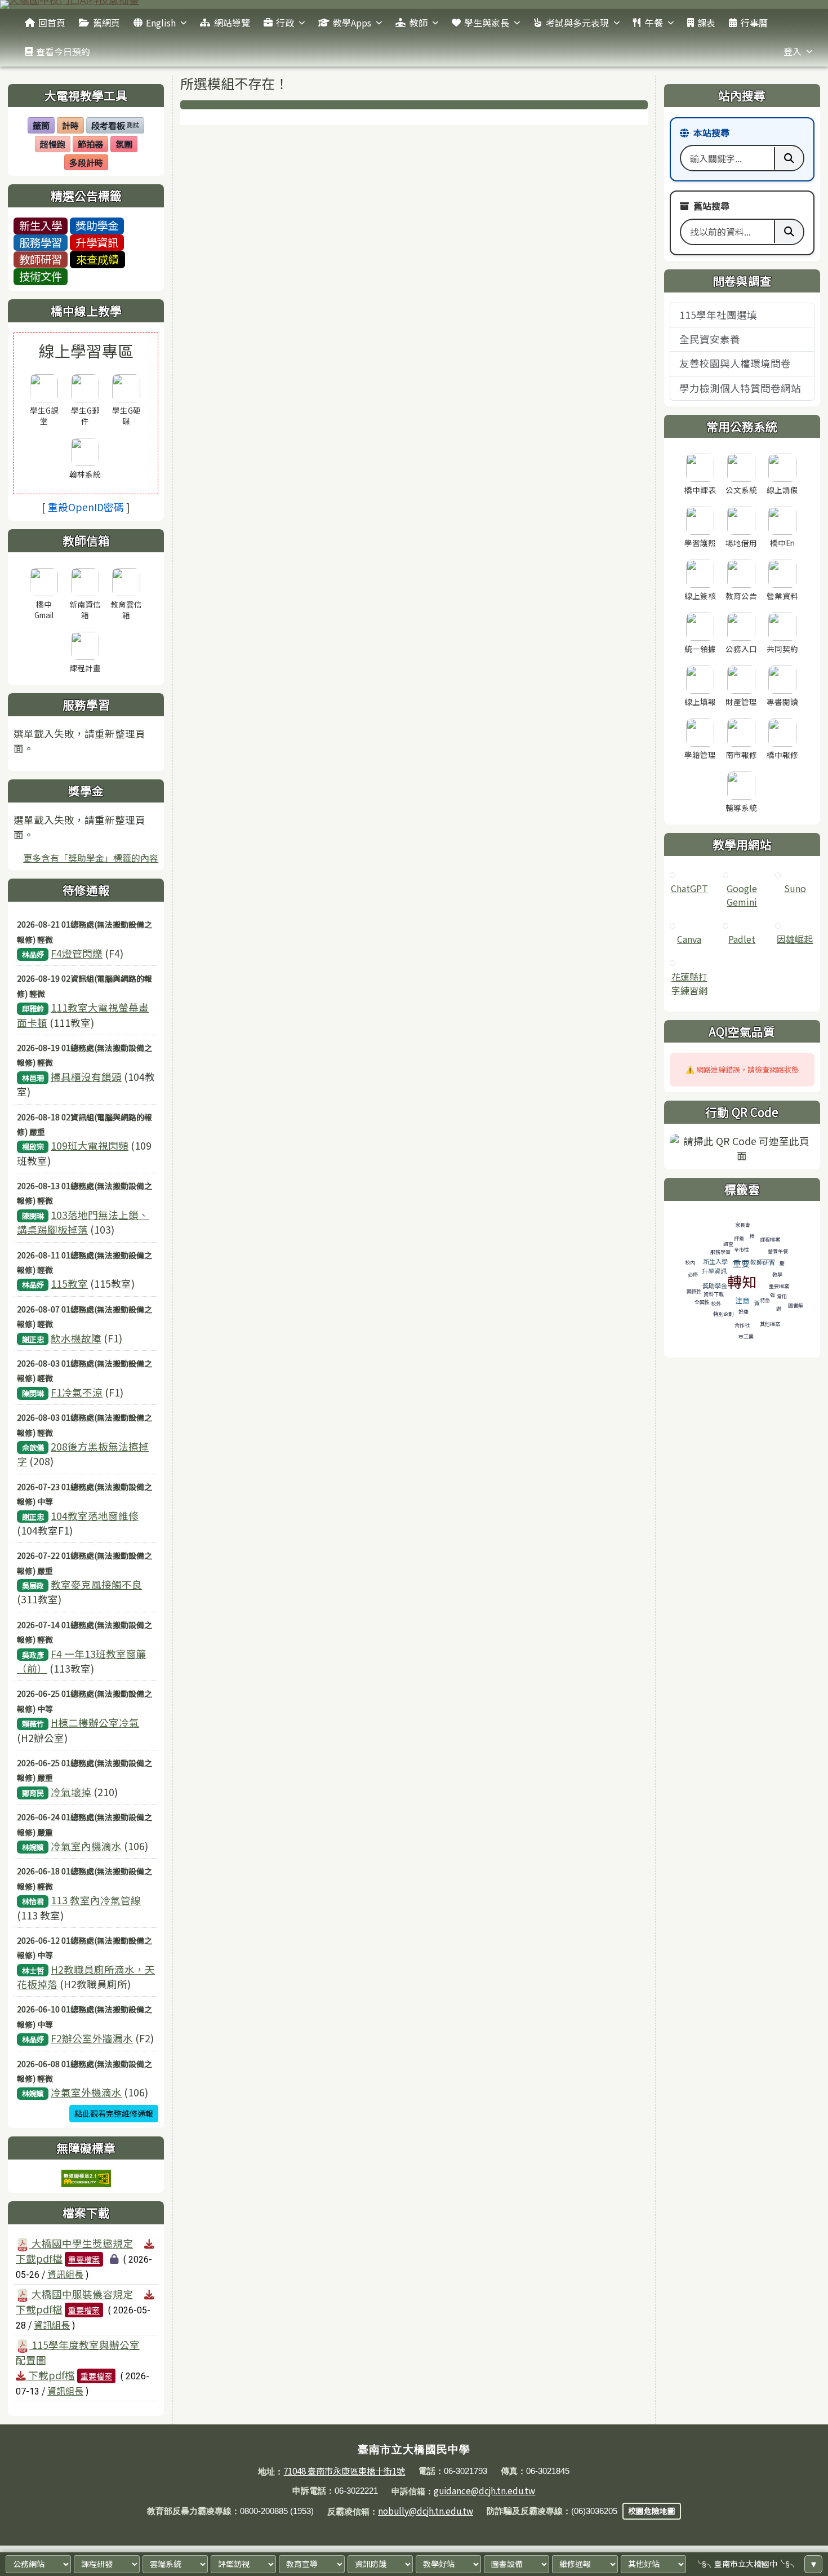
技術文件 (41, 276)
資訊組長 (65, 2274)
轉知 (742, 1281)
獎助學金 (97, 225)
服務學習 (41, 242)
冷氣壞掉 (71, 1792)
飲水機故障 (76, 1338)
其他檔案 (770, 1324)
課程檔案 (770, 1240)
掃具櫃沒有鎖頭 (86, 1077)
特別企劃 (723, 1314)
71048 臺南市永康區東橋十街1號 (344, 2471)
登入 (793, 51)
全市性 (742, 1250)
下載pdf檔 (50, 2375)
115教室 (69, 1283)
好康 (744, 1312)
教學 (777, 1274)
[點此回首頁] (414, 5)
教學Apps (352, 23)
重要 (741, 1263)
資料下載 (714, 1294)
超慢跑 (55, 145)
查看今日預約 (63, 51)
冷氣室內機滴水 (86, 1846)
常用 (782, 1296)
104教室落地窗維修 (95, 1516)
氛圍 (126, 145)
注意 (742, 1300)
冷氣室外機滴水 (86, 2092)
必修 (693, 1274)
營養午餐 (778, 1251)
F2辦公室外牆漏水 (92, 2038)
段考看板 (115, 126)
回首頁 (52, 23)
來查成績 (97, 259)
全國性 (702, 1302)
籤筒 (43, 126)
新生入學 (41, 225)
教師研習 (41, 259)
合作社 (742, 1325)
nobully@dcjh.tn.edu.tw (426, 2511)
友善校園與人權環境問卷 (735, 363)
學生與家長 (487, 23)
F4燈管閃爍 (77, 953)
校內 (690, 1263)
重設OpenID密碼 (86, 507)
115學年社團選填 (718, 315)
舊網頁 (106, 23)
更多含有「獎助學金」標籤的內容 (91, 858)
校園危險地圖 (652, 2511)
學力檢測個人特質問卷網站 (740, 388)
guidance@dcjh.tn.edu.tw (484, 2490)
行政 (285, 23)
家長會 (743, 1225)
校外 (716, 1304)
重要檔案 (84, 2259)
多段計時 (88, 163)
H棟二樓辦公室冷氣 (95, 1722)
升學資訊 (97, 242)
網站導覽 (232, 23)
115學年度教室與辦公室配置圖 (78, 2352)
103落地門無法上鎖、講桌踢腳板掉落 (83, 1222)
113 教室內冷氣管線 (96, 1900)
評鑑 (739, 1238)
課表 (706, 23)
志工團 (746, 1336)
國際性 (694, 1291)
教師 (419, 23)
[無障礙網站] (86, 2177)
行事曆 (754, 23)
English (161, 23)
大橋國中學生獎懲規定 (81, 2243)
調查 (728, 1244)
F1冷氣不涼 (77, 1392)
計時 (73, 126)
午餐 (654, 23)
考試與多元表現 (577, 23)
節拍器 (93, 145)
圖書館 (796, 1305)
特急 (765, 1300)
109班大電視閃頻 (90, 1145)
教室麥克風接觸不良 (96, 1584)
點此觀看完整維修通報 (114, 2113)
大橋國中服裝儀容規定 (81, 2294)
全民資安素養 (710, 339)
